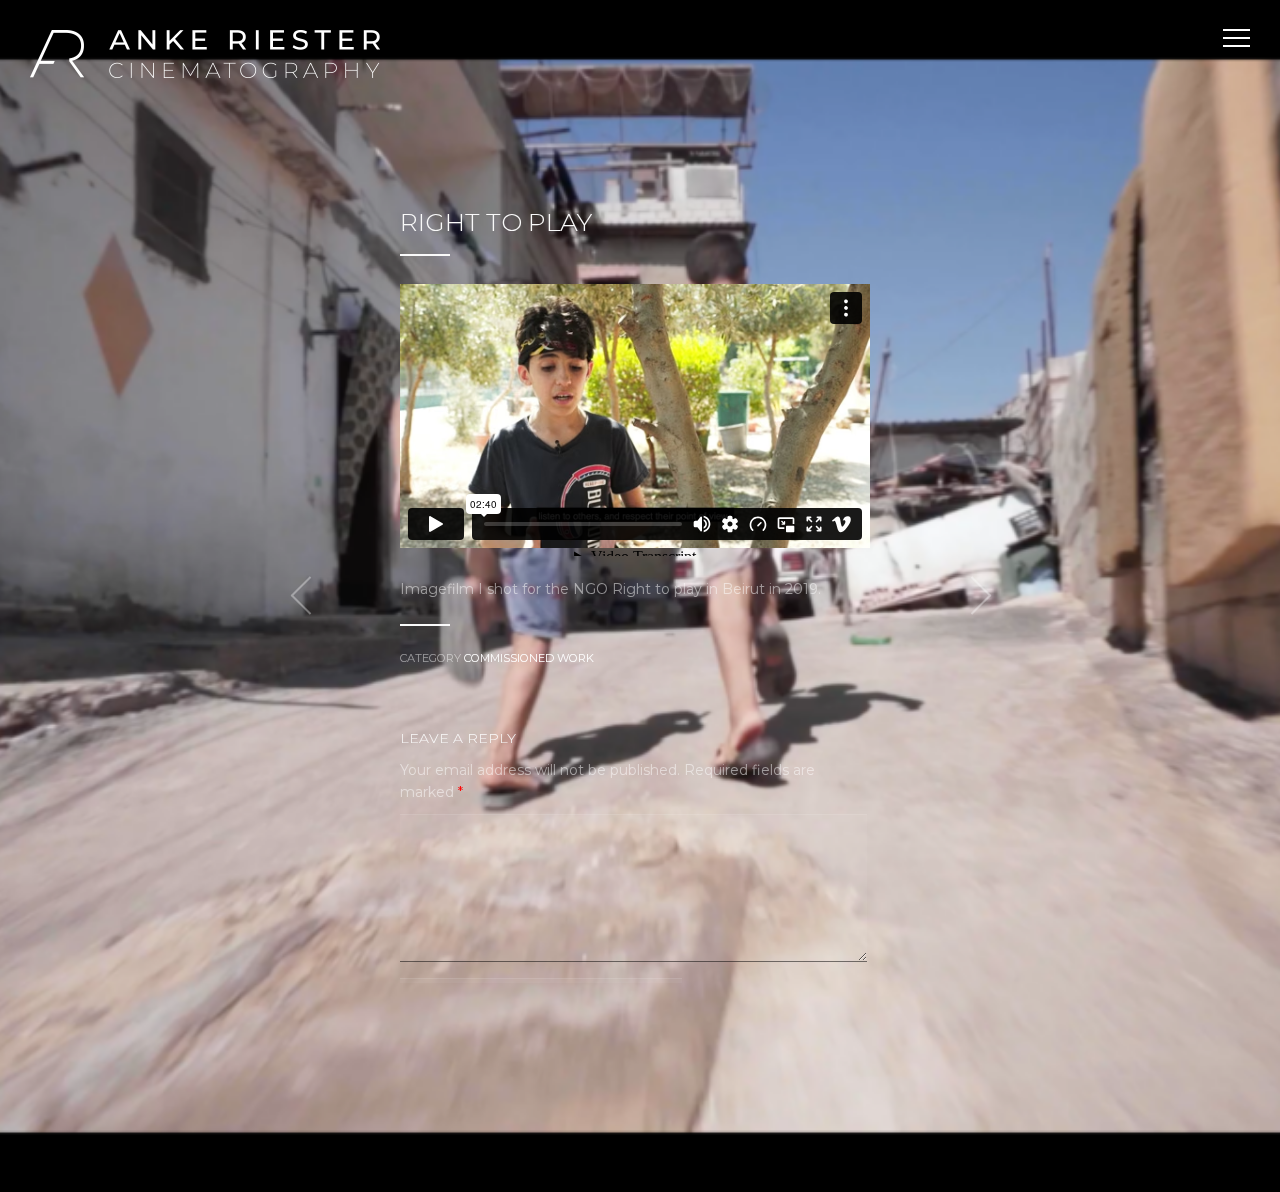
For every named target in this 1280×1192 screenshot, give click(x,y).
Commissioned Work (529, 658)
